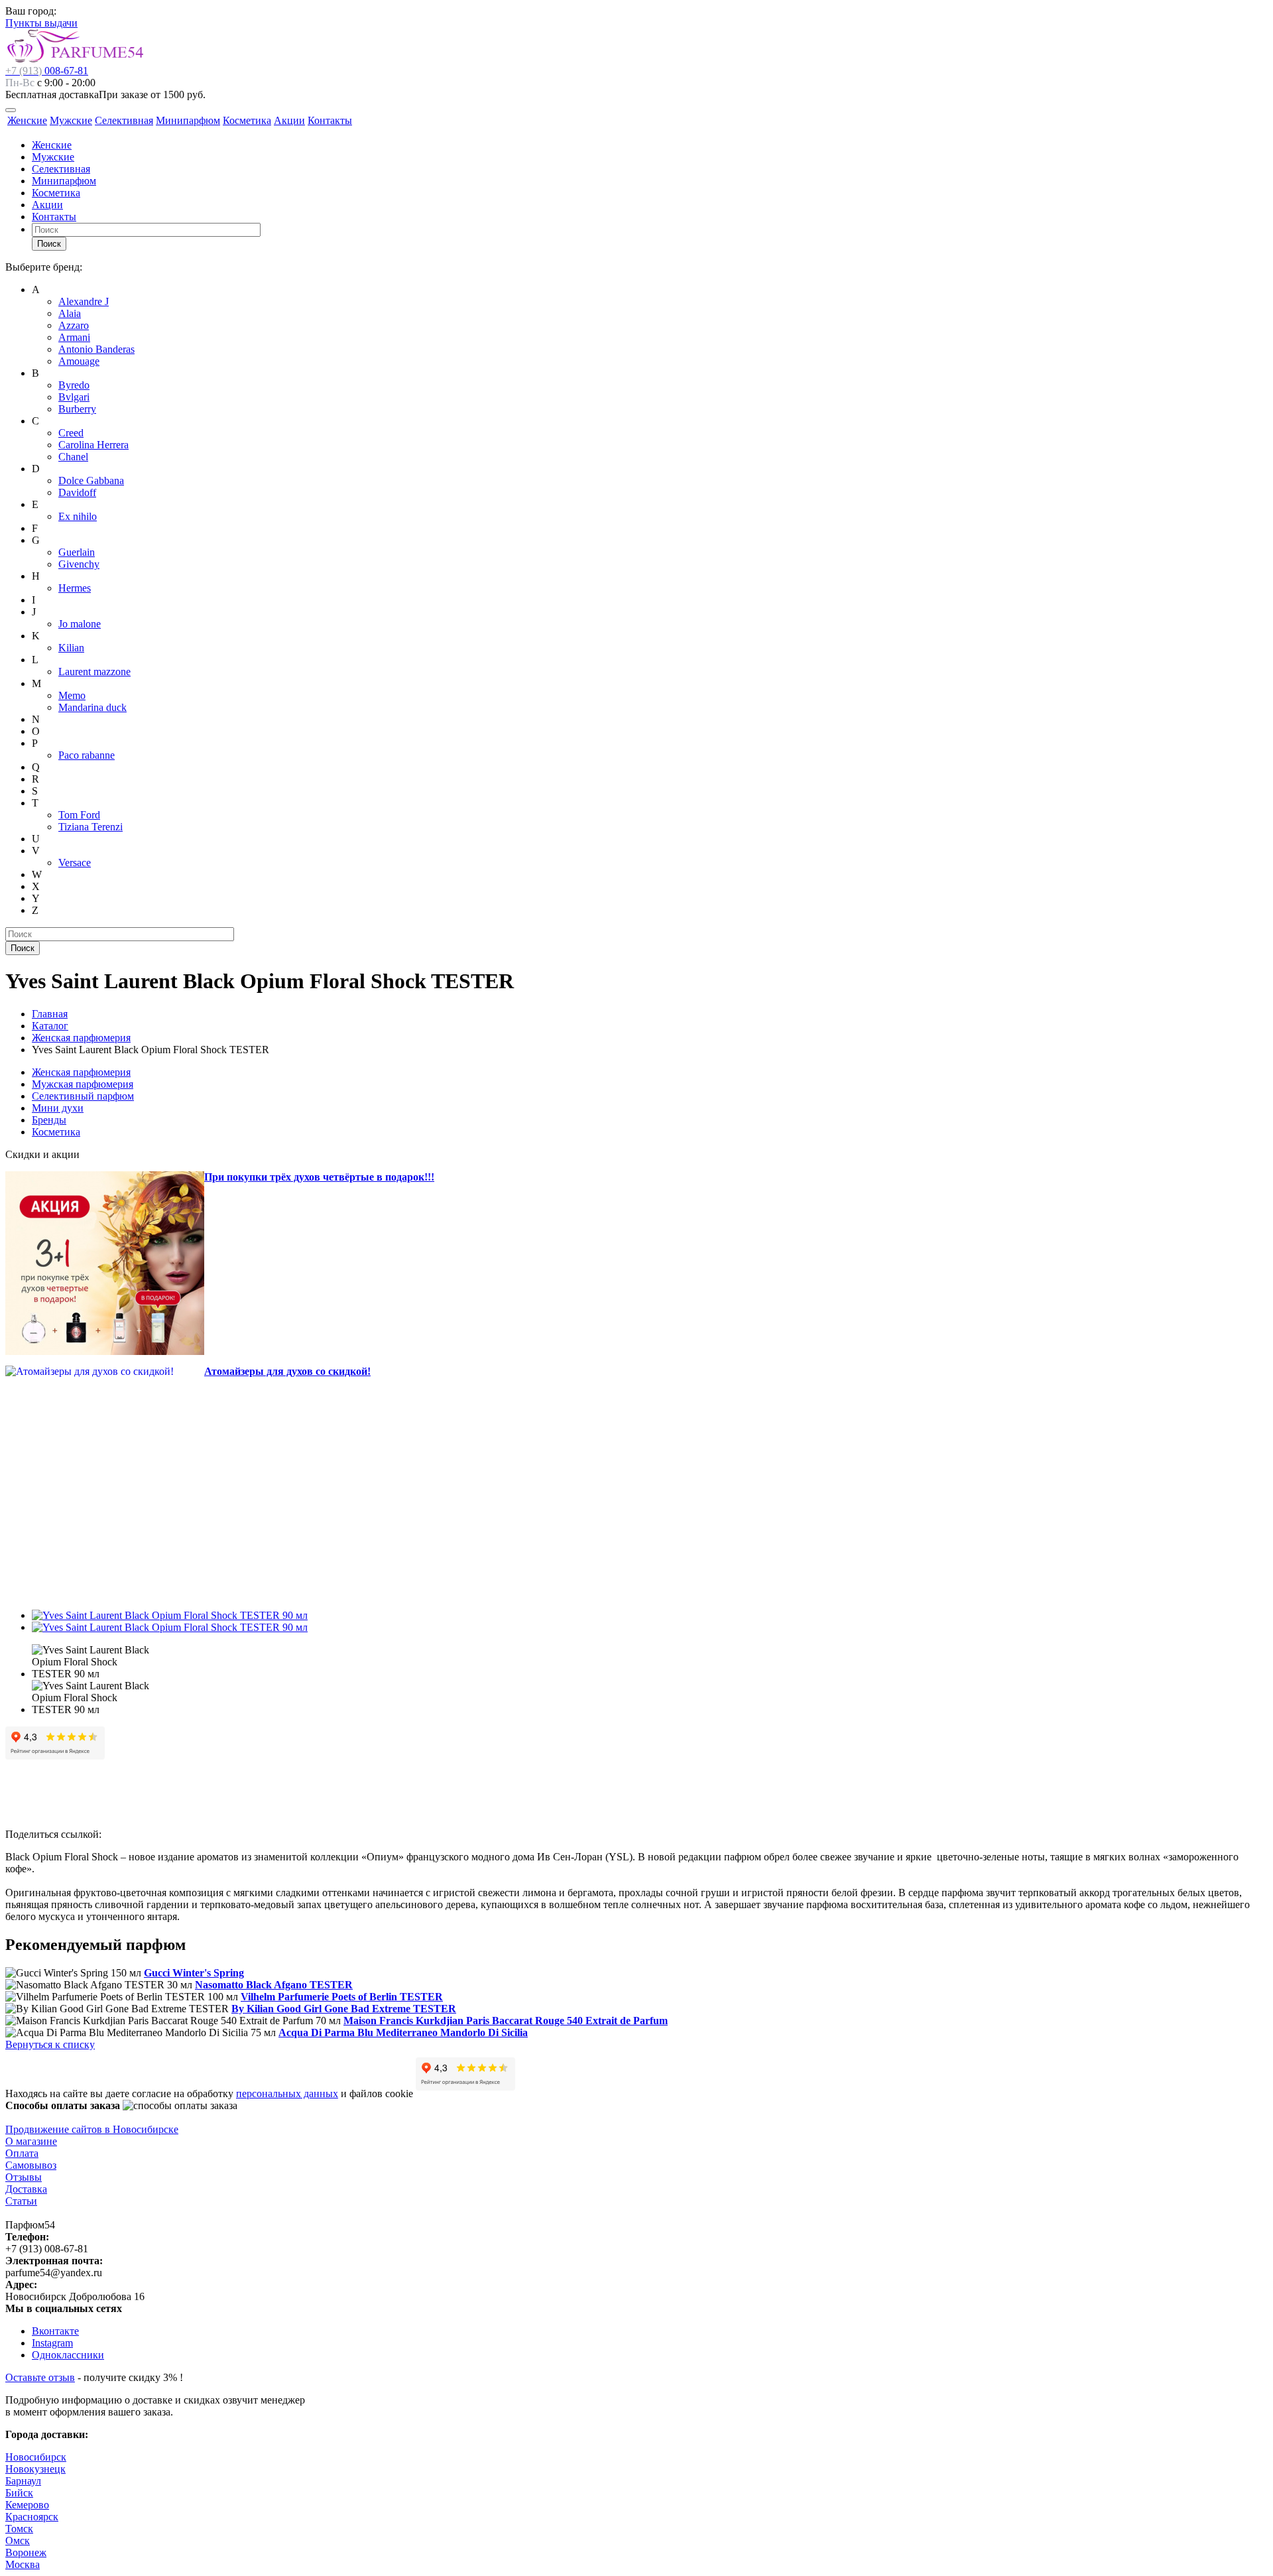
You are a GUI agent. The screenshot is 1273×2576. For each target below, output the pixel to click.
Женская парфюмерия (81, 1072)
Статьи (21, 2201)
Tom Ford (79, 815)
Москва (23, 2564)
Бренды (49, 1120)
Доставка (26, 2189)
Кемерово (27, 2505)
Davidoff (77, 492)
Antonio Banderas (96, 349)
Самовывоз (31, 2165)
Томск (19, 2529)
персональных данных (287, 2093)
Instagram (52, 2343)
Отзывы (24, 2177)
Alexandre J (84, 301)
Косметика (247, 120)
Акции (289, 120)
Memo (72, 695)
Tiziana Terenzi (91, 827)
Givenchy (79, 564)
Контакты (330, 120)
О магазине (31, 2141)
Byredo (74, 385)
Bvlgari (74, 397)
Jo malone (80, 624)
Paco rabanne (87, 755)
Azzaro (74, 325)
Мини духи (58, 1108)
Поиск (49, 244)
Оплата (22, 2153)
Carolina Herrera (93, 445)
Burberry (77, 409)
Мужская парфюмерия (83, 1084)
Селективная (124, 120)
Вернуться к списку (50, 2044)
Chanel (73, 457)
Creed (71, 433)
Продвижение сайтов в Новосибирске (92, 2129)
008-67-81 (47, 71)
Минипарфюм (188, 120)
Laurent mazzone (94, 672)
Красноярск (32, 2517)
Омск (18, 2541)
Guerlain (77, 552)
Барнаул (23, 2481)
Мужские (71, 120)
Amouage (79, 361)
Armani (74, 337)
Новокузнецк (35, 2469)
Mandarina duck (92, 707)
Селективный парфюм (83, 1096)
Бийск (19, 2493)
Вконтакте (55, 2331)
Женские (27, 120)
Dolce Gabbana (91, 481)
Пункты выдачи (41, 23)
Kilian (71, 648)
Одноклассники (68, 2355)
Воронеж (26, 2552)
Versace (75, 863)
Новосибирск (36, 2457)
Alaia (70, 313)
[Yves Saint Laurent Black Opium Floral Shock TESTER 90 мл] (170, 1615)
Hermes (75, 588)
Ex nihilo (78, 516)
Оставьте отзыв (40, 2377)
